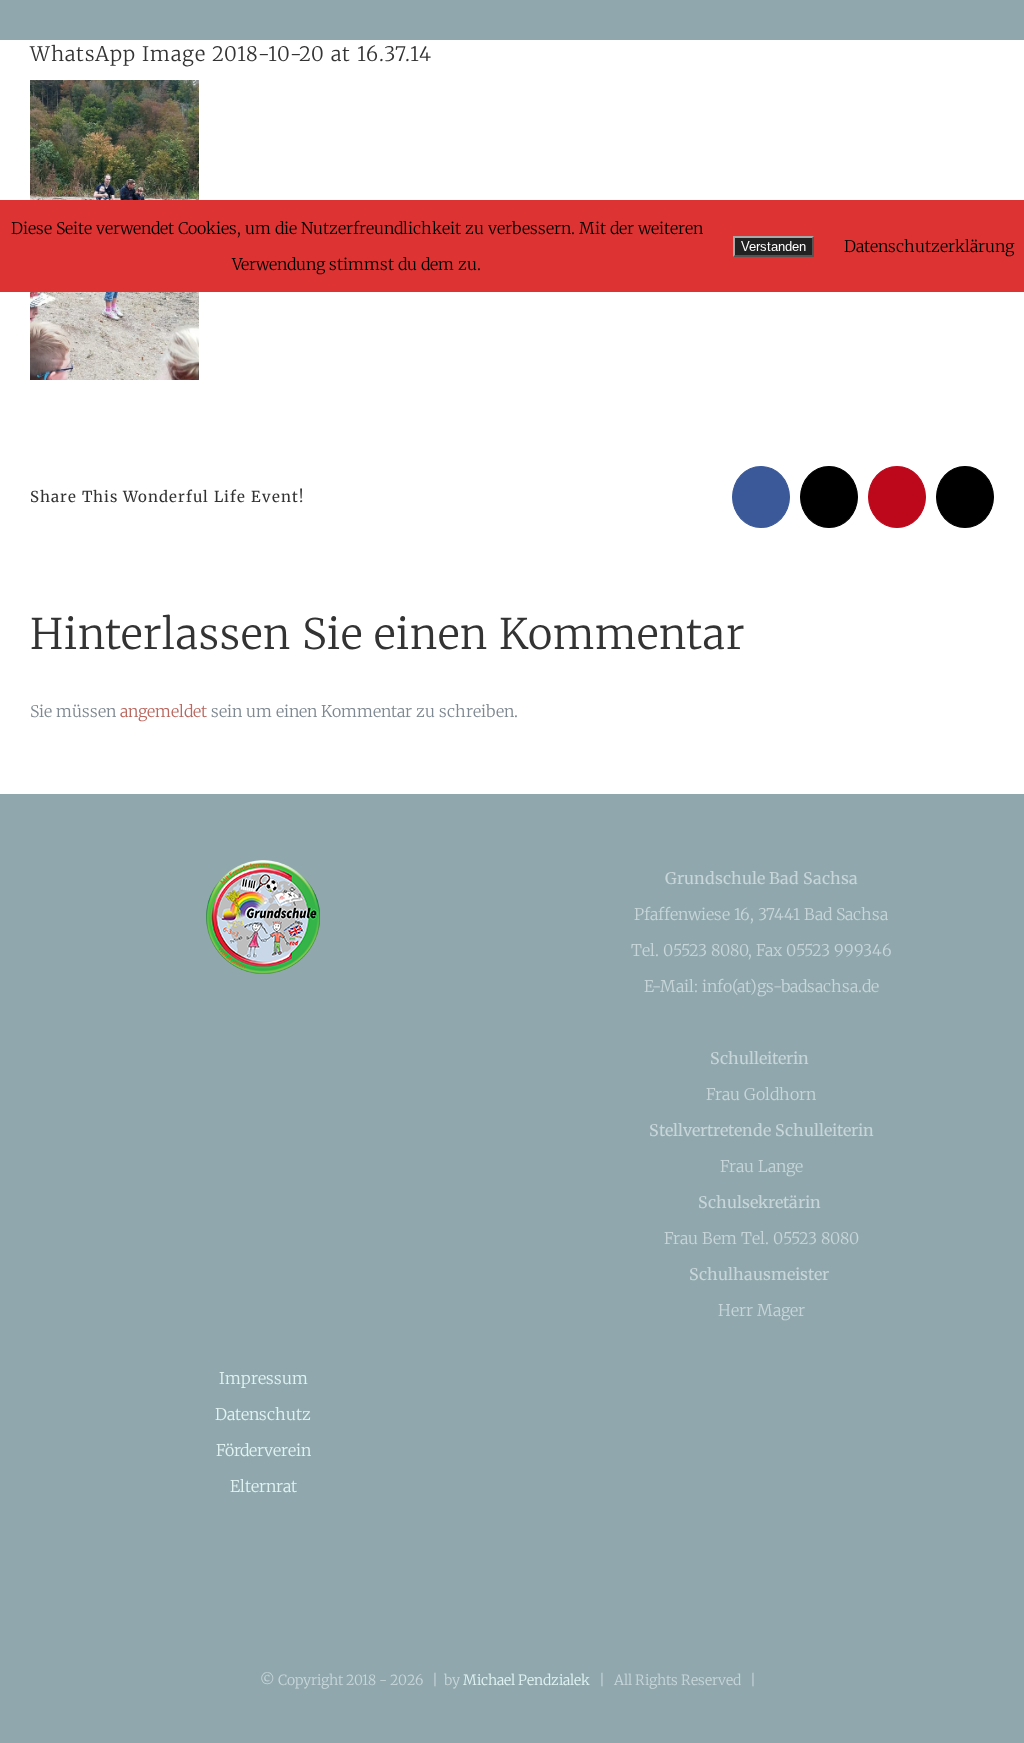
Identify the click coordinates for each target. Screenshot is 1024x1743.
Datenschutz (263, 1414)
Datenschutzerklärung (929, 246)
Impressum (263, 1378)
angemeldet (163, 711)
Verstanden (773, 246)
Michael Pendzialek (526, 1680)
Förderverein (263, 1450)
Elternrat (263, 1486)
